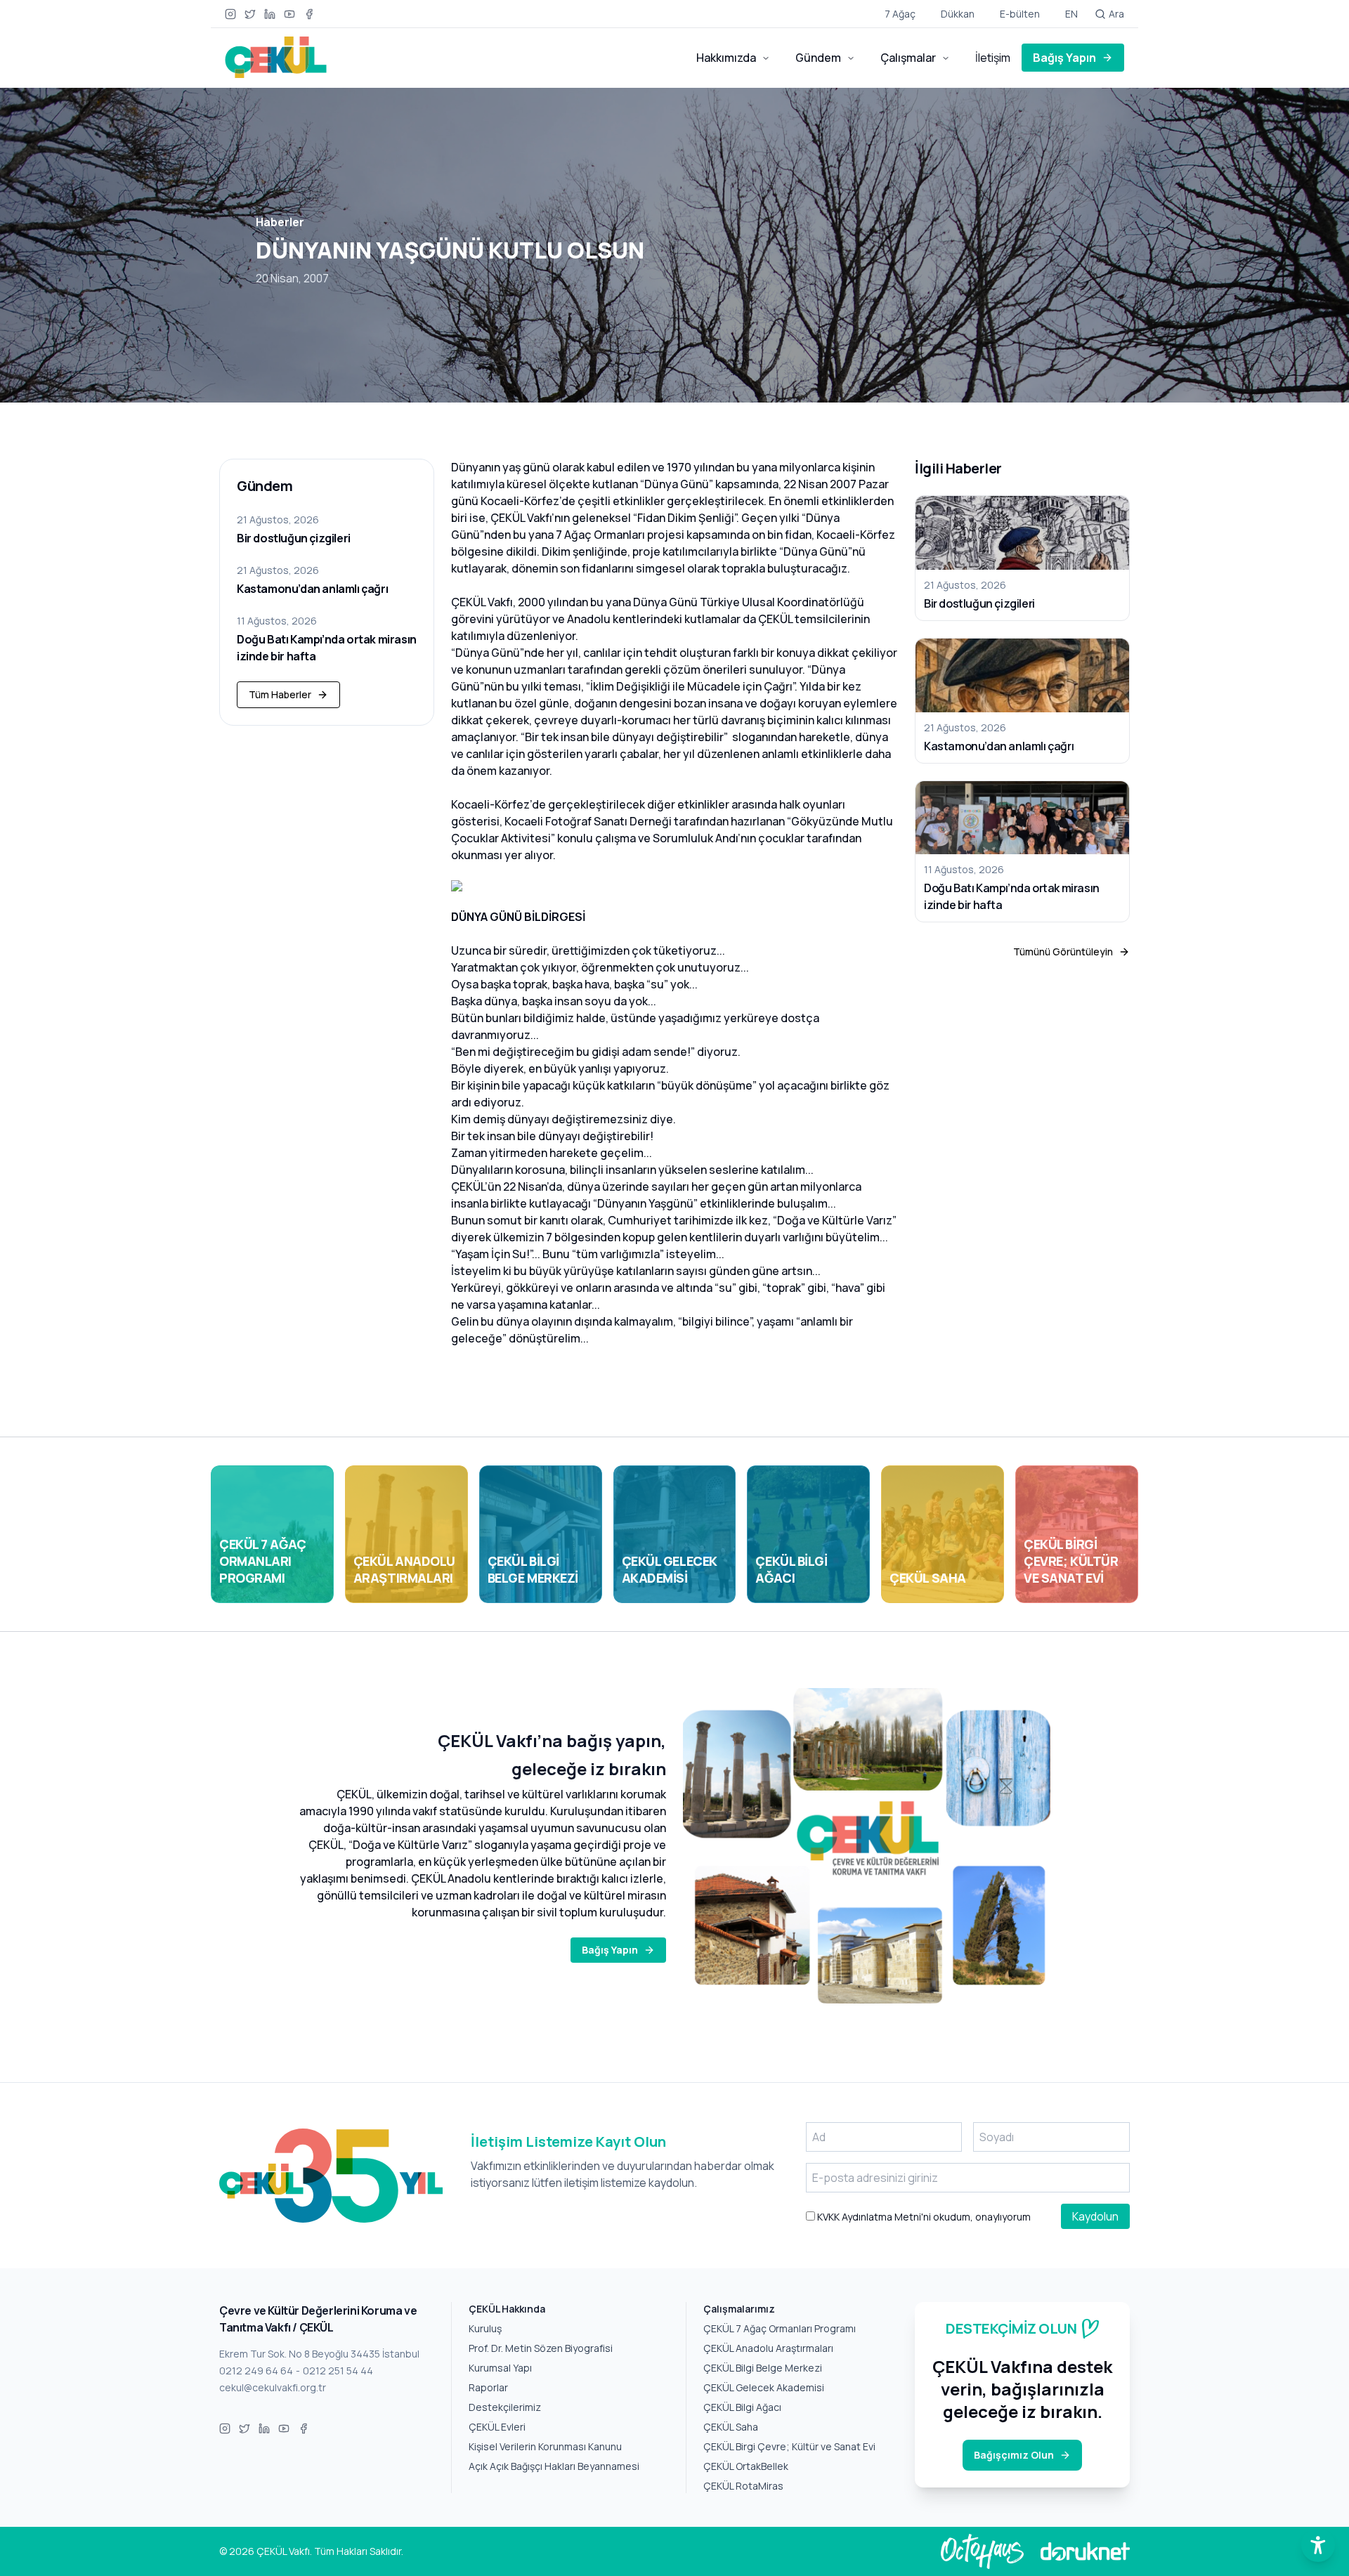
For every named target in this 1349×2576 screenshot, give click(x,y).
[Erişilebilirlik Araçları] (1318, 2545)
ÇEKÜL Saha (731, 2427)
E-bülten (1020, 14)
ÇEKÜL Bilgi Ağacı (742, 2407)
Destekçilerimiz (505, 2407)
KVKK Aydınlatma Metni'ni (873, 2217)
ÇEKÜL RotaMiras (743, 2486)
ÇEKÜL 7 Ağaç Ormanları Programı (780, 2328)
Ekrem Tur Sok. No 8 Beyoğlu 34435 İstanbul (319, 2354)
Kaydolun (1095, 2216)
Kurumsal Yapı (500, 2368)
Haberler (280, 222)
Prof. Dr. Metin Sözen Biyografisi (541, 2348)
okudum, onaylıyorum (923, 2217)
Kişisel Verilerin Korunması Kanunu (545, 2446)
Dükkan (958, 14)
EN (1071, 14)
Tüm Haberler (280, 694)
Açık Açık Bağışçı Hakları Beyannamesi (554, 2466)
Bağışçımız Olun (1014, 2455)
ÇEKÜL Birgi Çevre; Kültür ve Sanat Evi (789, 2446)
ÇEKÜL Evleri (497, 2427)
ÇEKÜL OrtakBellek (746, 2466)
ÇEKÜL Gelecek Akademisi (764, 2387)
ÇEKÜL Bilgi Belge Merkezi (763, 2368)
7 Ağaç (900, 14)
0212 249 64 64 (256, 2371)
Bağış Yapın (1064, 58)
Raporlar (488, 2387)
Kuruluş (485, 2328)
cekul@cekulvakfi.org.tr (273, 2387)
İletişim (993, 58)
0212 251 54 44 (338, 2371)
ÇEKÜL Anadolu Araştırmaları (768, 2348)
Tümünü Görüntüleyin (1063, 952)
